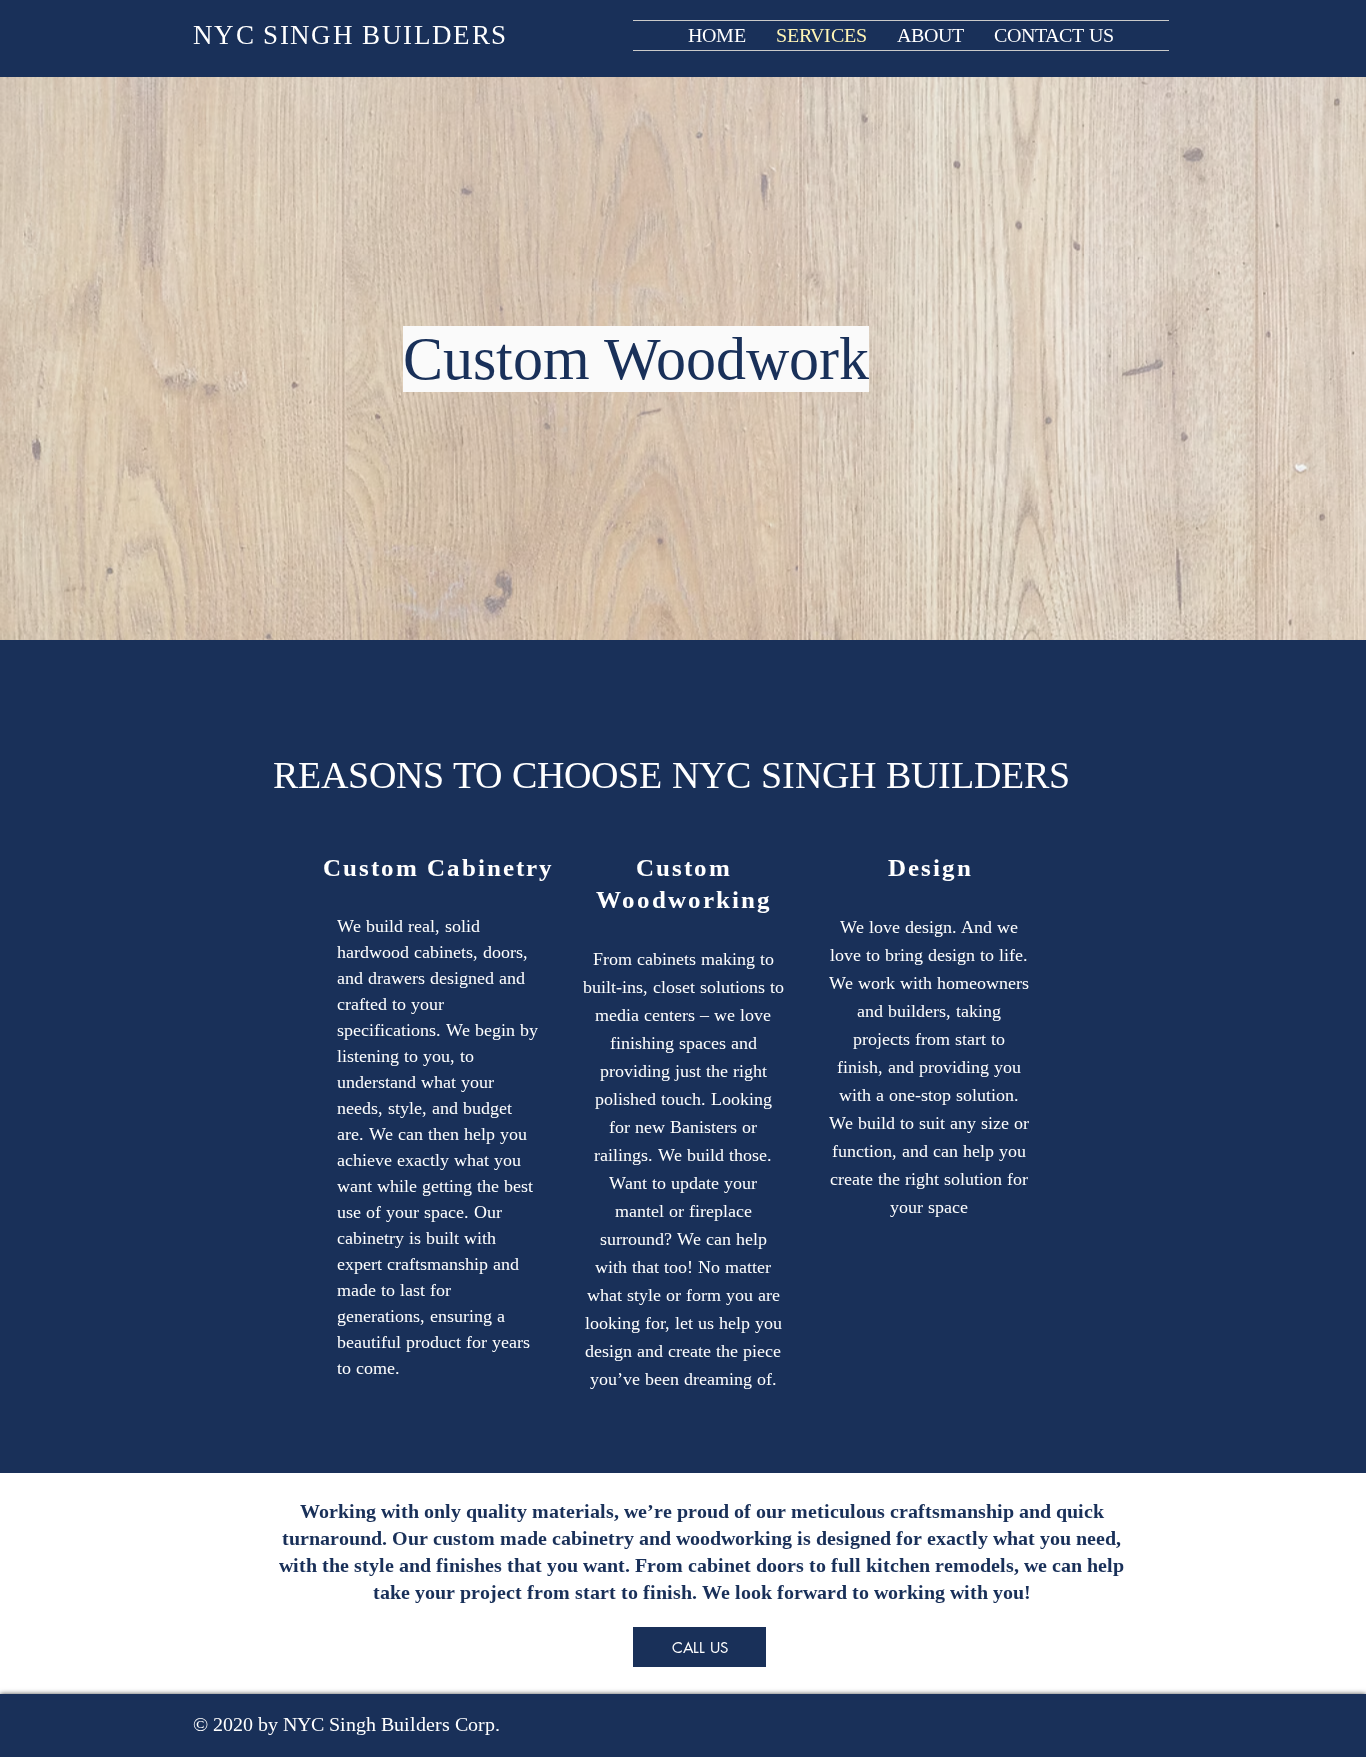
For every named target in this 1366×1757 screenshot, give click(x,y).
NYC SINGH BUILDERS (350, 35)
